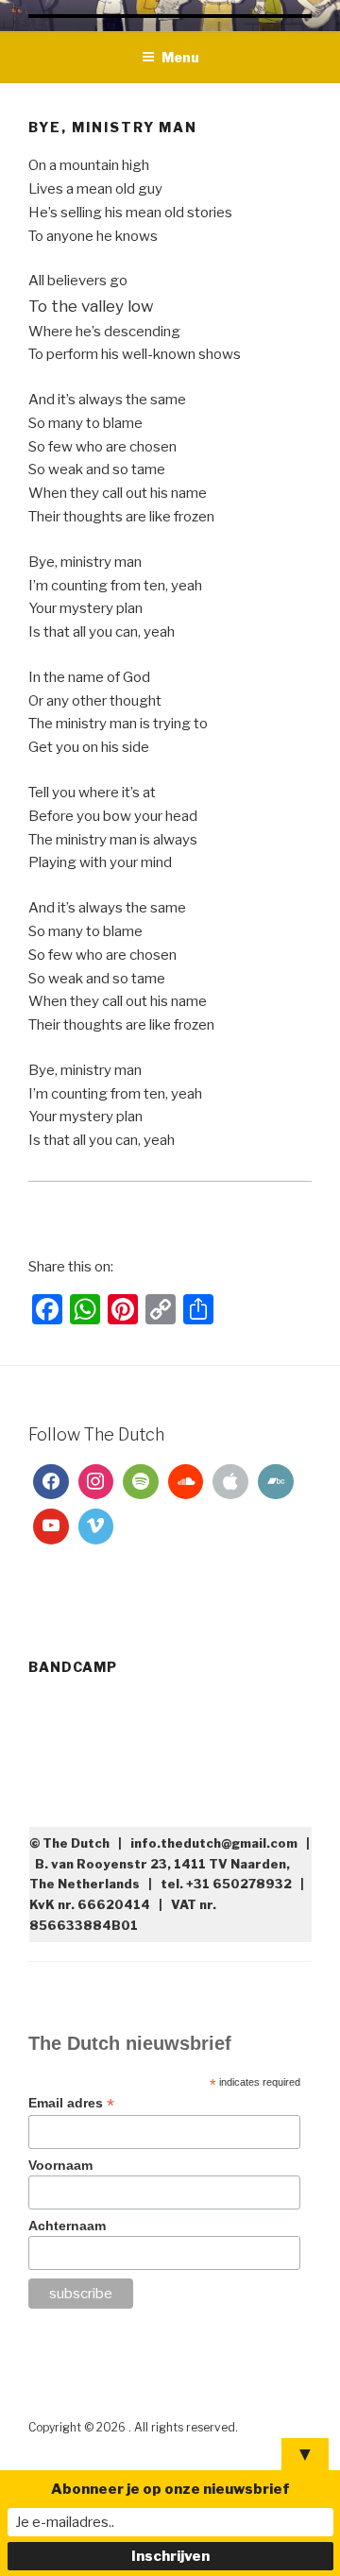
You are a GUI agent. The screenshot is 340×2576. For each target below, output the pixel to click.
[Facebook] (51, 1482)
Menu (180, 57)
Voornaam (60, 2165)
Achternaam (67, 2226)
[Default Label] (141, 1482)
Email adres (71, 2103)
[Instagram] (96, 1482)
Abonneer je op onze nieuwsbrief (170, 2489)
